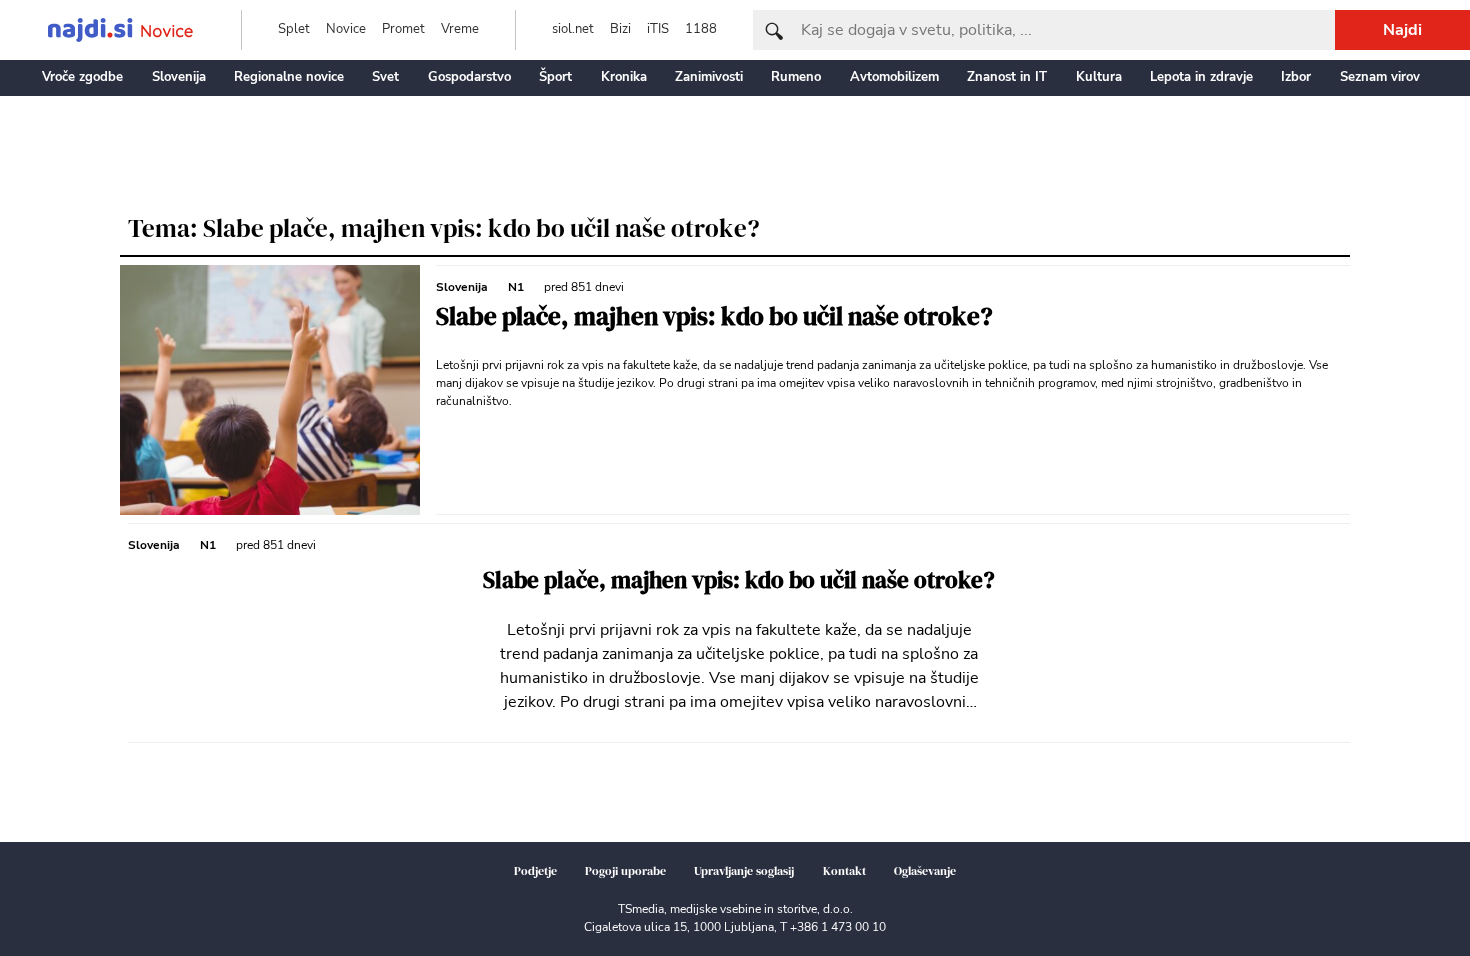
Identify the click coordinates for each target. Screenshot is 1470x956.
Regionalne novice (289, 77)
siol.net (573, 29)
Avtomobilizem (894, 77)
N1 (516, 287)
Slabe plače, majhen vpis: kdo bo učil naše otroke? (714, 316)
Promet (403, 29)
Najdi (1402, 30)
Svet (385, 77)
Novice (346, 29)
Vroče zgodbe (82, 77)
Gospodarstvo (469, 77)
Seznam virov (1380, 77)
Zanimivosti (709, 77)
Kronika (624, 77)
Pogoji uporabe (625, 871)
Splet (294, 29)
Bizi (620, 29)
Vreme (460, 29)
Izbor (1296, 77)
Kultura (1099, 77)
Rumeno (796, 77)
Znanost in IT (1007, 77)
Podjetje (535, 871)
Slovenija (179, 77)
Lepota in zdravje (1201, 77)
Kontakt (844, 871)
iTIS (658, 29)
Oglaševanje (925, 871)
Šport (555, 77)
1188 (701, 29)
